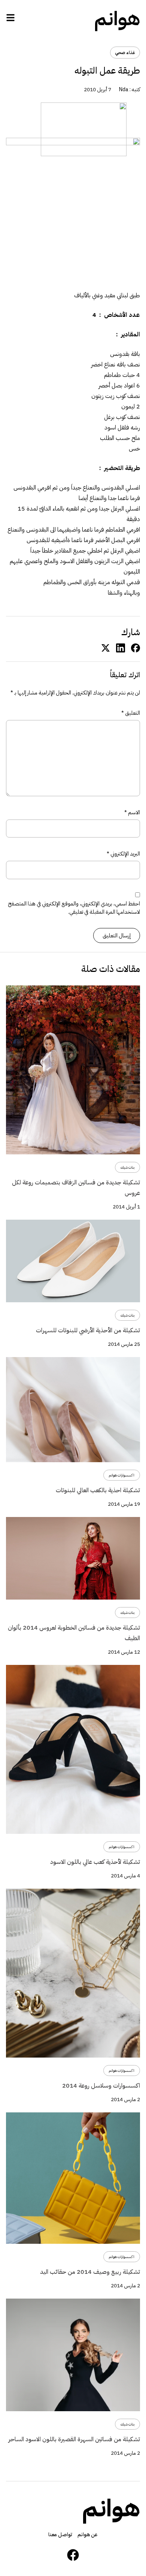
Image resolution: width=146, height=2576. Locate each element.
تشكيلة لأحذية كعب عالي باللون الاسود (95, 1862)
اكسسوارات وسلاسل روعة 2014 (101, 2086)
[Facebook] (73, 2555)
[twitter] (106, 648)
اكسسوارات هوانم (122, 1475)
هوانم (117, 19)
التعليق (131, 713)
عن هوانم (88, 2535)
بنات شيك (127, 1167)
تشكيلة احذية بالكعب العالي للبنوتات (98, 1490)
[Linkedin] (121, 648)
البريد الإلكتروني (123, 854)
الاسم (132, 812)
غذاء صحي (125, 53)
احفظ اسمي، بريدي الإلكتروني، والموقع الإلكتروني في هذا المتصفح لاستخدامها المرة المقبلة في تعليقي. (74, 908)
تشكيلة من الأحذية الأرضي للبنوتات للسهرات (88, 1330)
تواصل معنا (60, 2535)
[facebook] (136, 648)
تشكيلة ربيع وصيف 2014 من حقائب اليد (90, 2272)
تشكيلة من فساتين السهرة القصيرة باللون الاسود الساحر (74, 2439)
